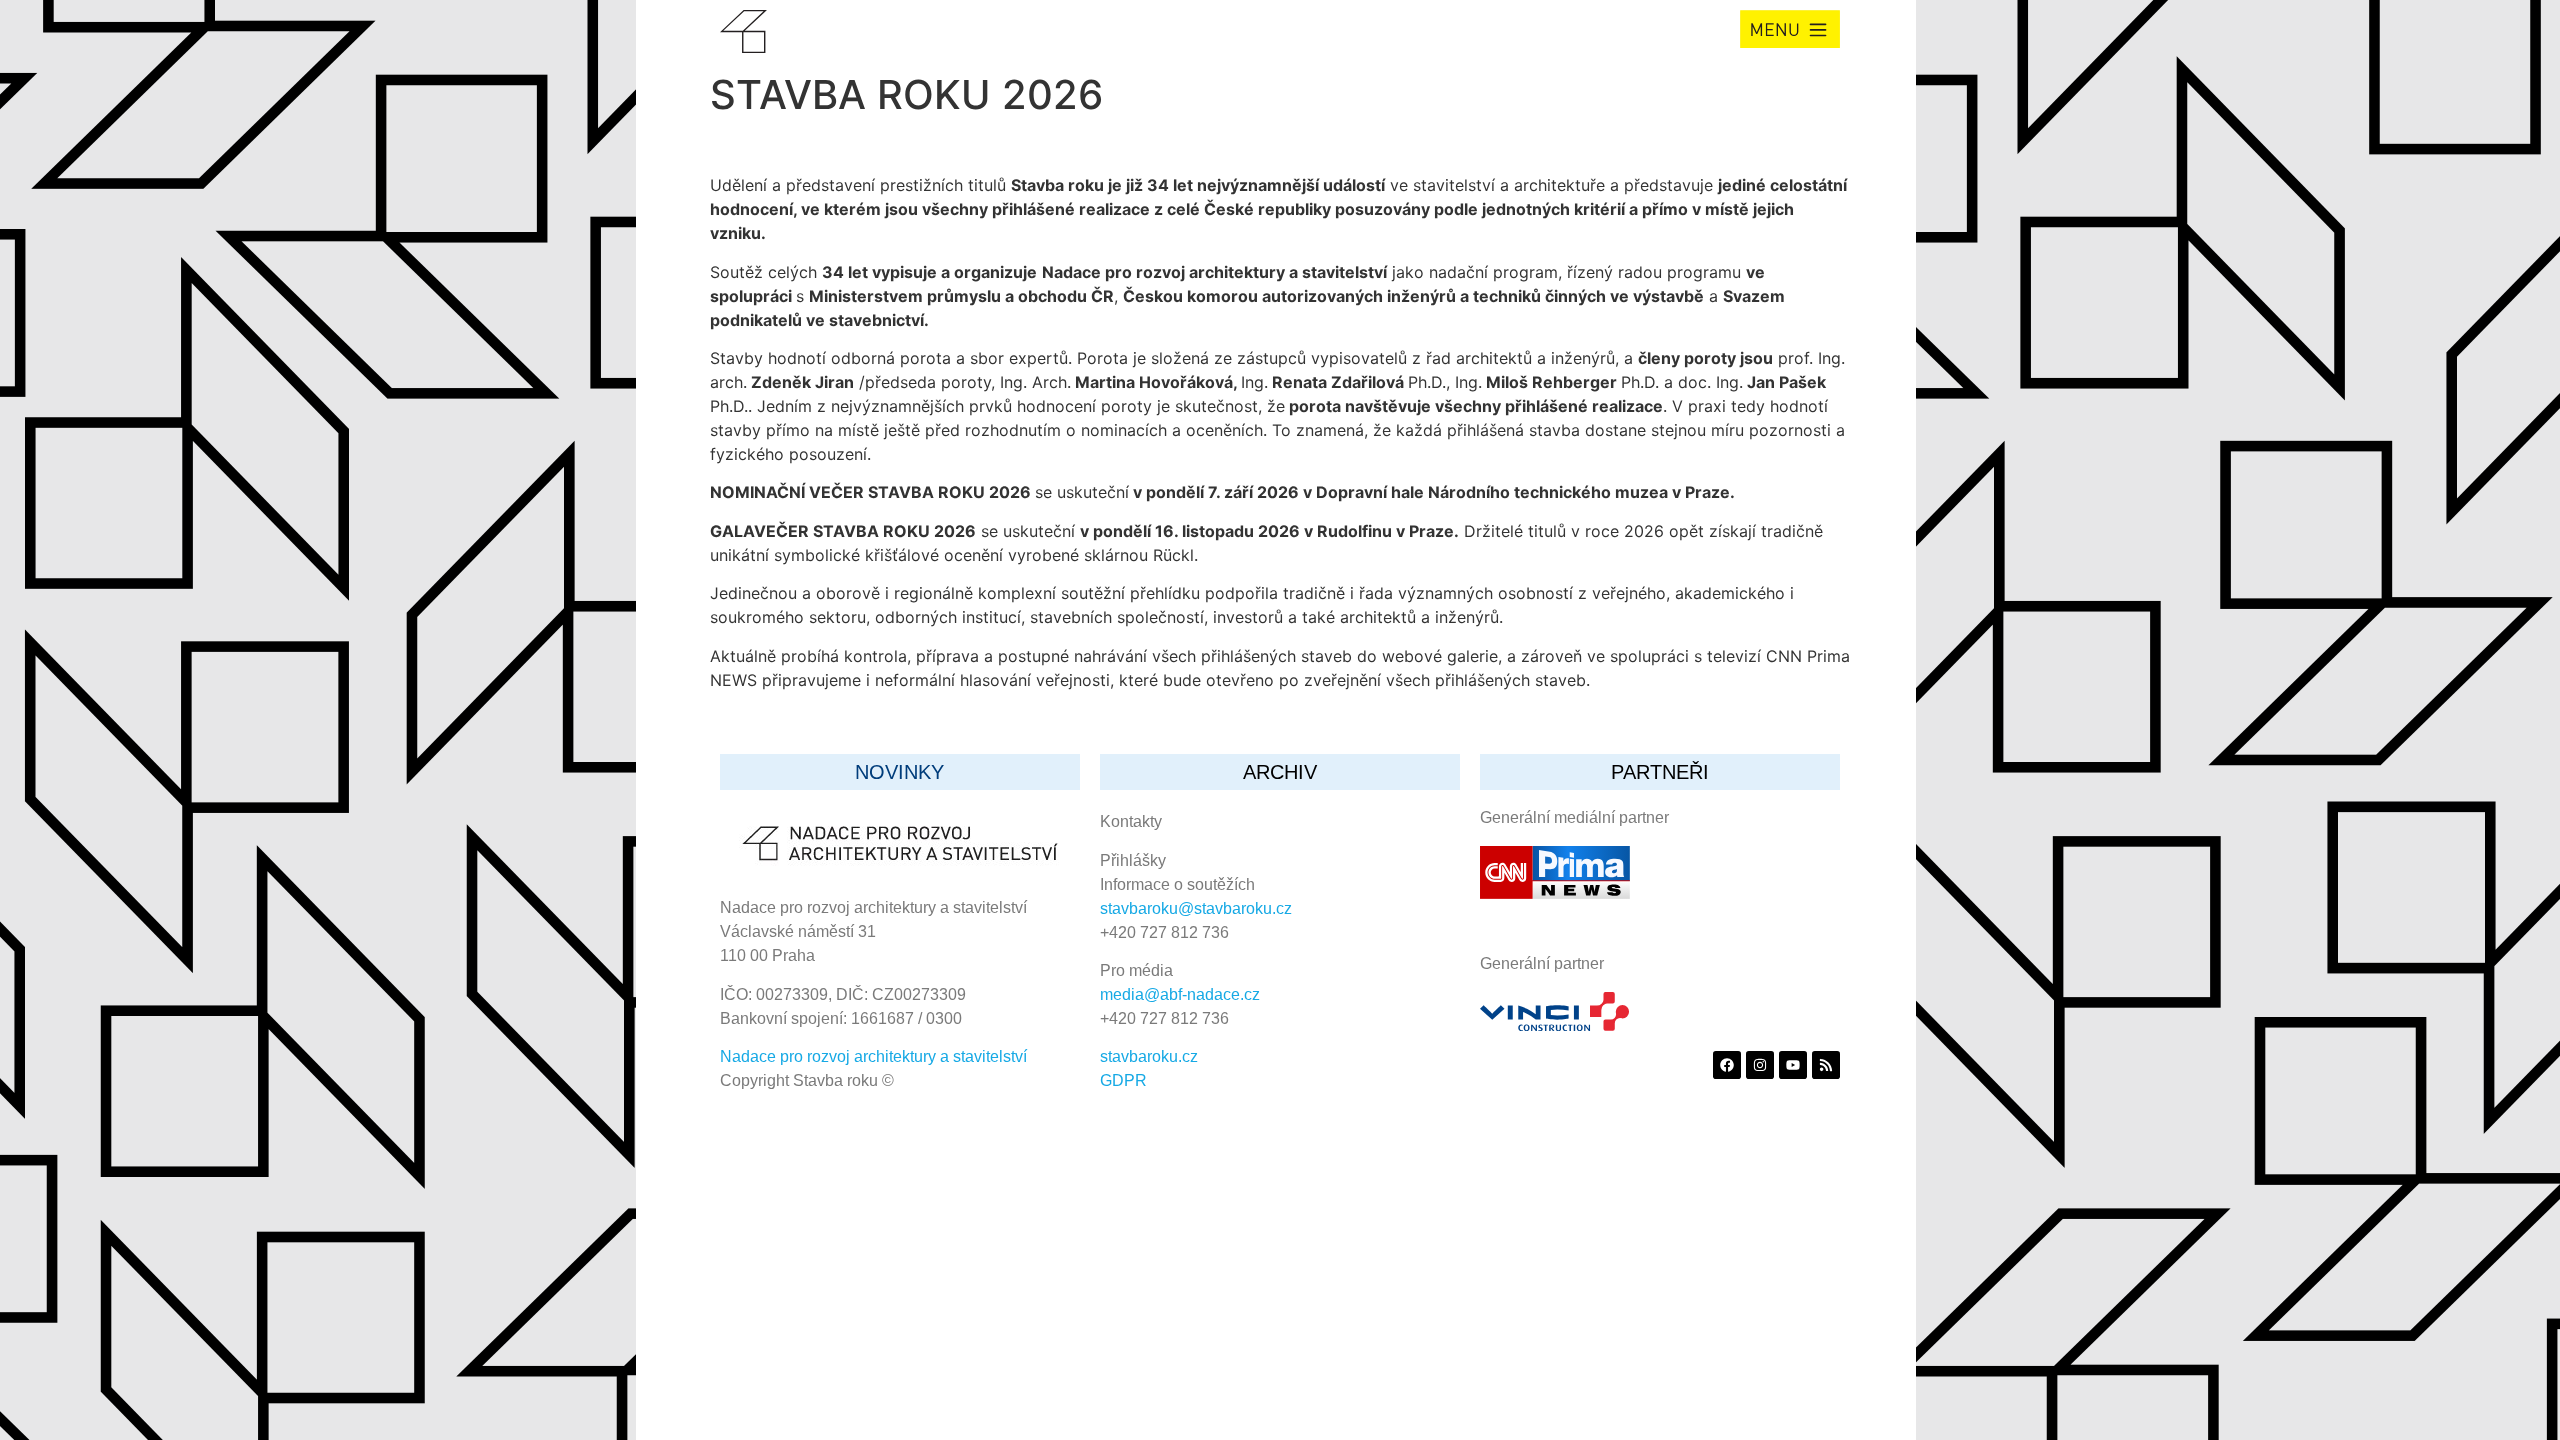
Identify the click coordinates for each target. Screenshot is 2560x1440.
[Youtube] (1793, 1065)
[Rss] (1826, 1065)
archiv (1280, 772)
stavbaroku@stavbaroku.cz (1196, 908)
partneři (1660, 772)
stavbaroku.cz (1149, 1056)
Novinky (899, 772)
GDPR (1123, 1080)
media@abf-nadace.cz (1180, 994)
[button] (1790, 29)
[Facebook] (1727, 1065)
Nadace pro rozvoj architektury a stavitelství (873, 1056)
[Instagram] (1760, 1065)
